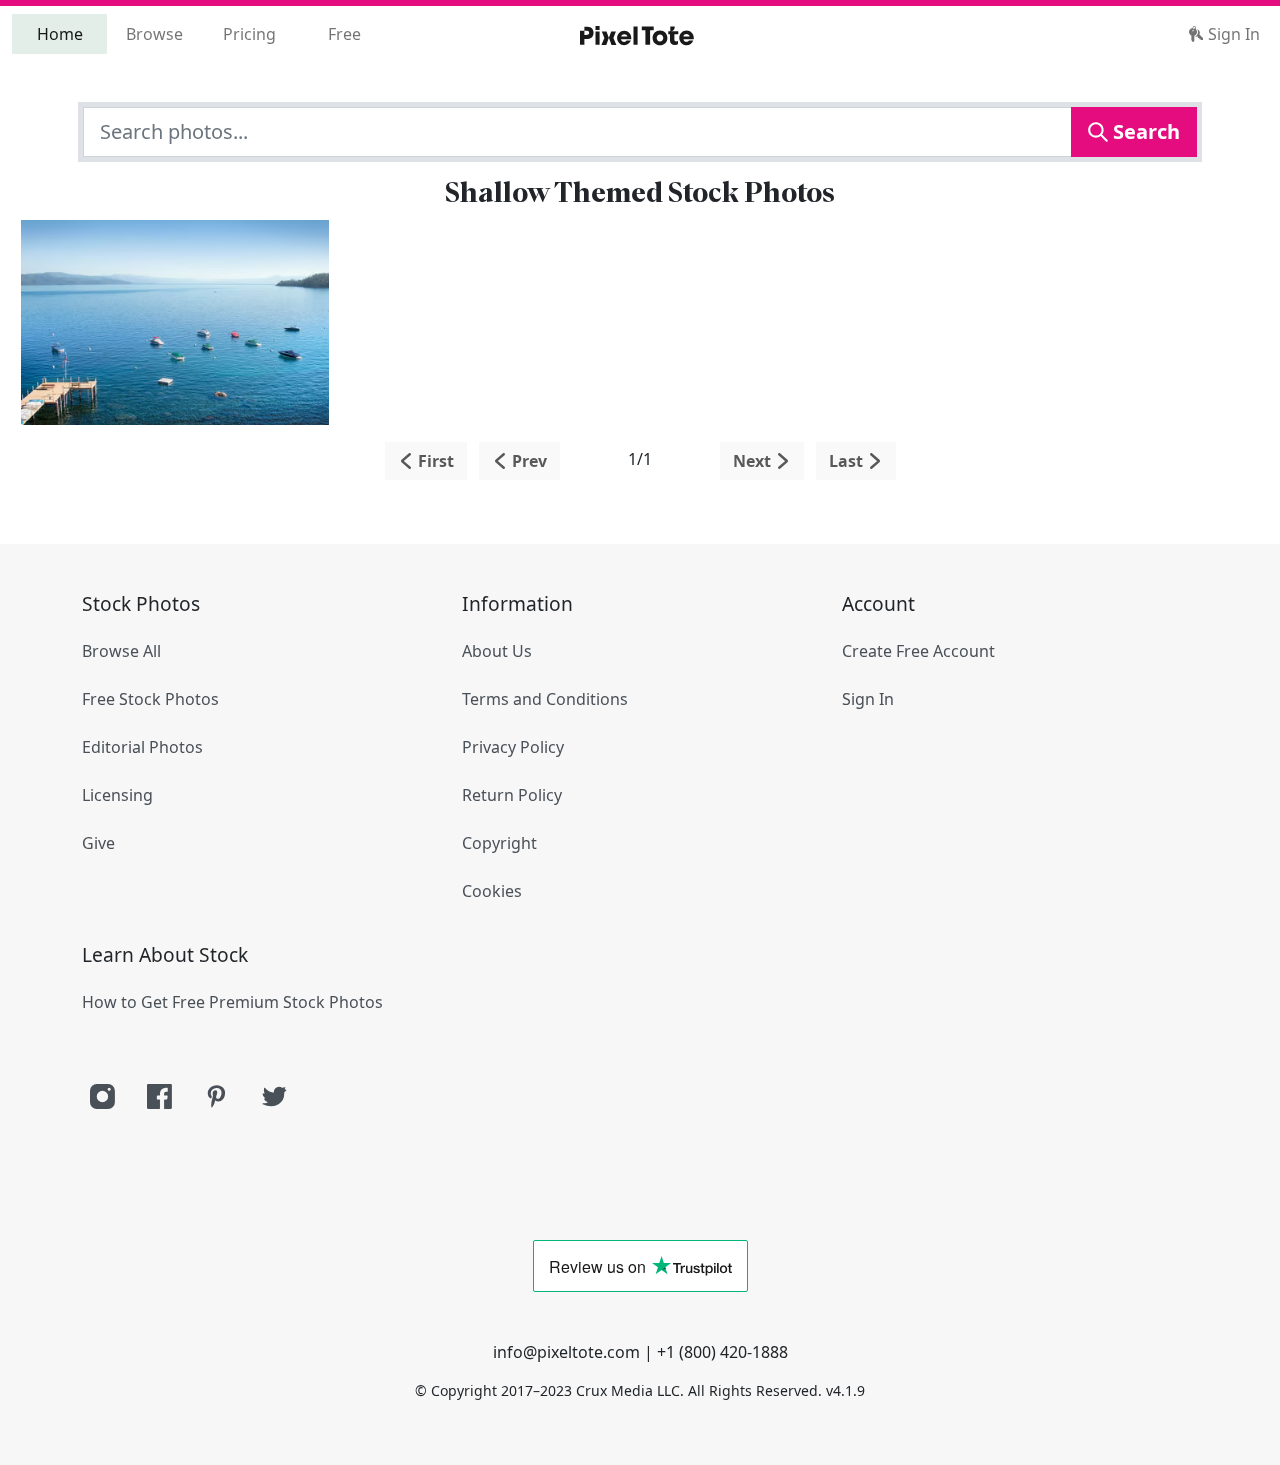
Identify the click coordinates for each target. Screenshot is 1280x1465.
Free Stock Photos (150, 699)
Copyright (499, 843)
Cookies (492, 891)
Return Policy (512, 795)
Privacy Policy (513, 747)
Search (1144, 131)
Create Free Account (918, 651)
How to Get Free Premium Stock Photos (232, 1002)
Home (60, 34)
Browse (154, 34)
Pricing (249, 34)
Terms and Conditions (545, 699)
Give (98, 843)
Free (344, 34)
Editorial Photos (142, 747)
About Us (497, 651)
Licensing (117, 795)
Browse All (121, 651)
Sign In (1232, 34)
